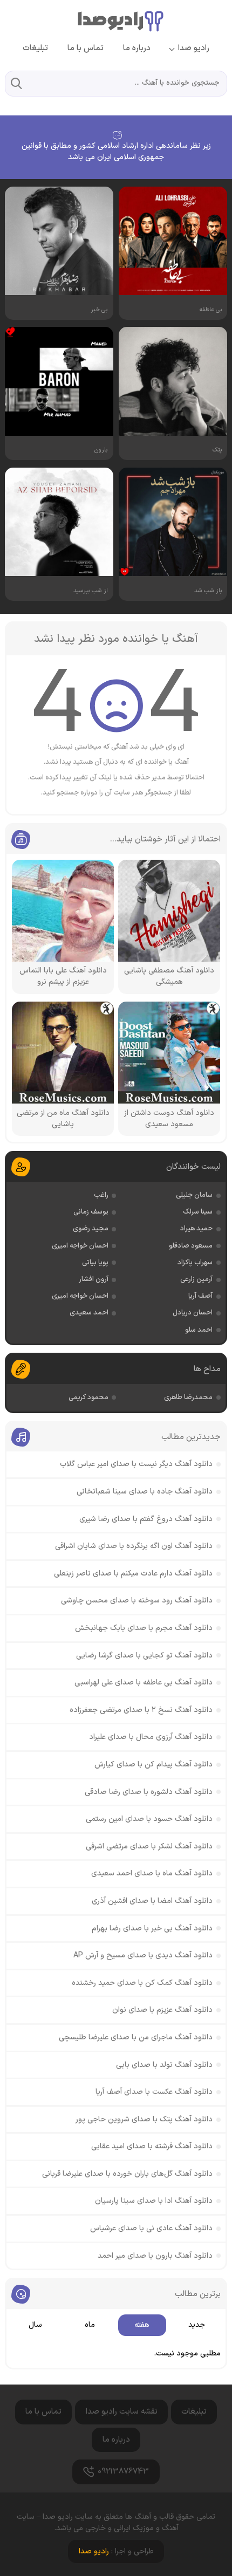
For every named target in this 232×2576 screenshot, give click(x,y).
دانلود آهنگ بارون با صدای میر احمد (155, 2256)
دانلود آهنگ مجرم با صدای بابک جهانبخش (144, 1628)
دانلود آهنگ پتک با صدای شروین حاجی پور (144, 2119)
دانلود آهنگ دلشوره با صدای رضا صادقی (149, 1792)
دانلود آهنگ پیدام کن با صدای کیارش (153, 1765)
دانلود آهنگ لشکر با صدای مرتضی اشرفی (149, 1847)
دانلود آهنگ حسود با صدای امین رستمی (149, 1819)
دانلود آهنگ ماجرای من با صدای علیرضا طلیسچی (136, 2037)
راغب (101, 1195)
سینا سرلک (198, 1212)
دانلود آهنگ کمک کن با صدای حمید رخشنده (142, 1983)
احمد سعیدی (89, 1313)
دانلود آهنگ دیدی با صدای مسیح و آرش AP (143, 1955)
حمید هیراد (196, 1229)
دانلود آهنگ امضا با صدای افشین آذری (152, 1901)
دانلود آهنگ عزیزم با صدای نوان (162, 2010)
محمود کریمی (88, 1397)
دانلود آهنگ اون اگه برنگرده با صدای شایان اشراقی (134, 1546)
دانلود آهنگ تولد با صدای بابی (164, 2065)
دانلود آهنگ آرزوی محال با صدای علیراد (151, 1737)
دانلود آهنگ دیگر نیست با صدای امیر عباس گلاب (136, 1464)
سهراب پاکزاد (195, 1263)
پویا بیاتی (95, 1263)
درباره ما (137, 48)
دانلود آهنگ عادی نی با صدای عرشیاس (151, 2228)
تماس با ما (86, 48)
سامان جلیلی (194, 1195)
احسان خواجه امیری (80, 1246)
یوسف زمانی (91, 1212)
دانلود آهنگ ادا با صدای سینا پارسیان (154, 2201)
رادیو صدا (194, 48)
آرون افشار (94, 1279)
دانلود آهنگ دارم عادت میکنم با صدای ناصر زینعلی (133, 1574)
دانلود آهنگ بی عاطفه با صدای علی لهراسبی (144, 1683)
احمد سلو (199, 1330)
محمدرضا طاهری (188, 1397)
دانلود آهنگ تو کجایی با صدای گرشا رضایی (144, 1656)
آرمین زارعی (196, 1279)
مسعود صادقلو (191, 1246)
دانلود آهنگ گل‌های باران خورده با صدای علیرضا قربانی (127, 2174)
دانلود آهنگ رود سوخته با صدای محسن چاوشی (137, 1601)
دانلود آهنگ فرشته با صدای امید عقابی (152, 2146)
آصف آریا (200, 1296)
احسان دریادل (193, 1313)
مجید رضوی (91, 1229)
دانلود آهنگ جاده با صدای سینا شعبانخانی (145, 1492)
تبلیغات (35, 48)
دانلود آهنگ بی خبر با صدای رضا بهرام (152, 1928)
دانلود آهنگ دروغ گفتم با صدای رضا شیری (146, 1519)
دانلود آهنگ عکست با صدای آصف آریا (154, 2092)
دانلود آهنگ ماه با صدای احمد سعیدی (152, 1873)
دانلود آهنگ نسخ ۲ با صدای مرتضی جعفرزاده (141, 1710)
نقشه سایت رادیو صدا (122, 2412)
